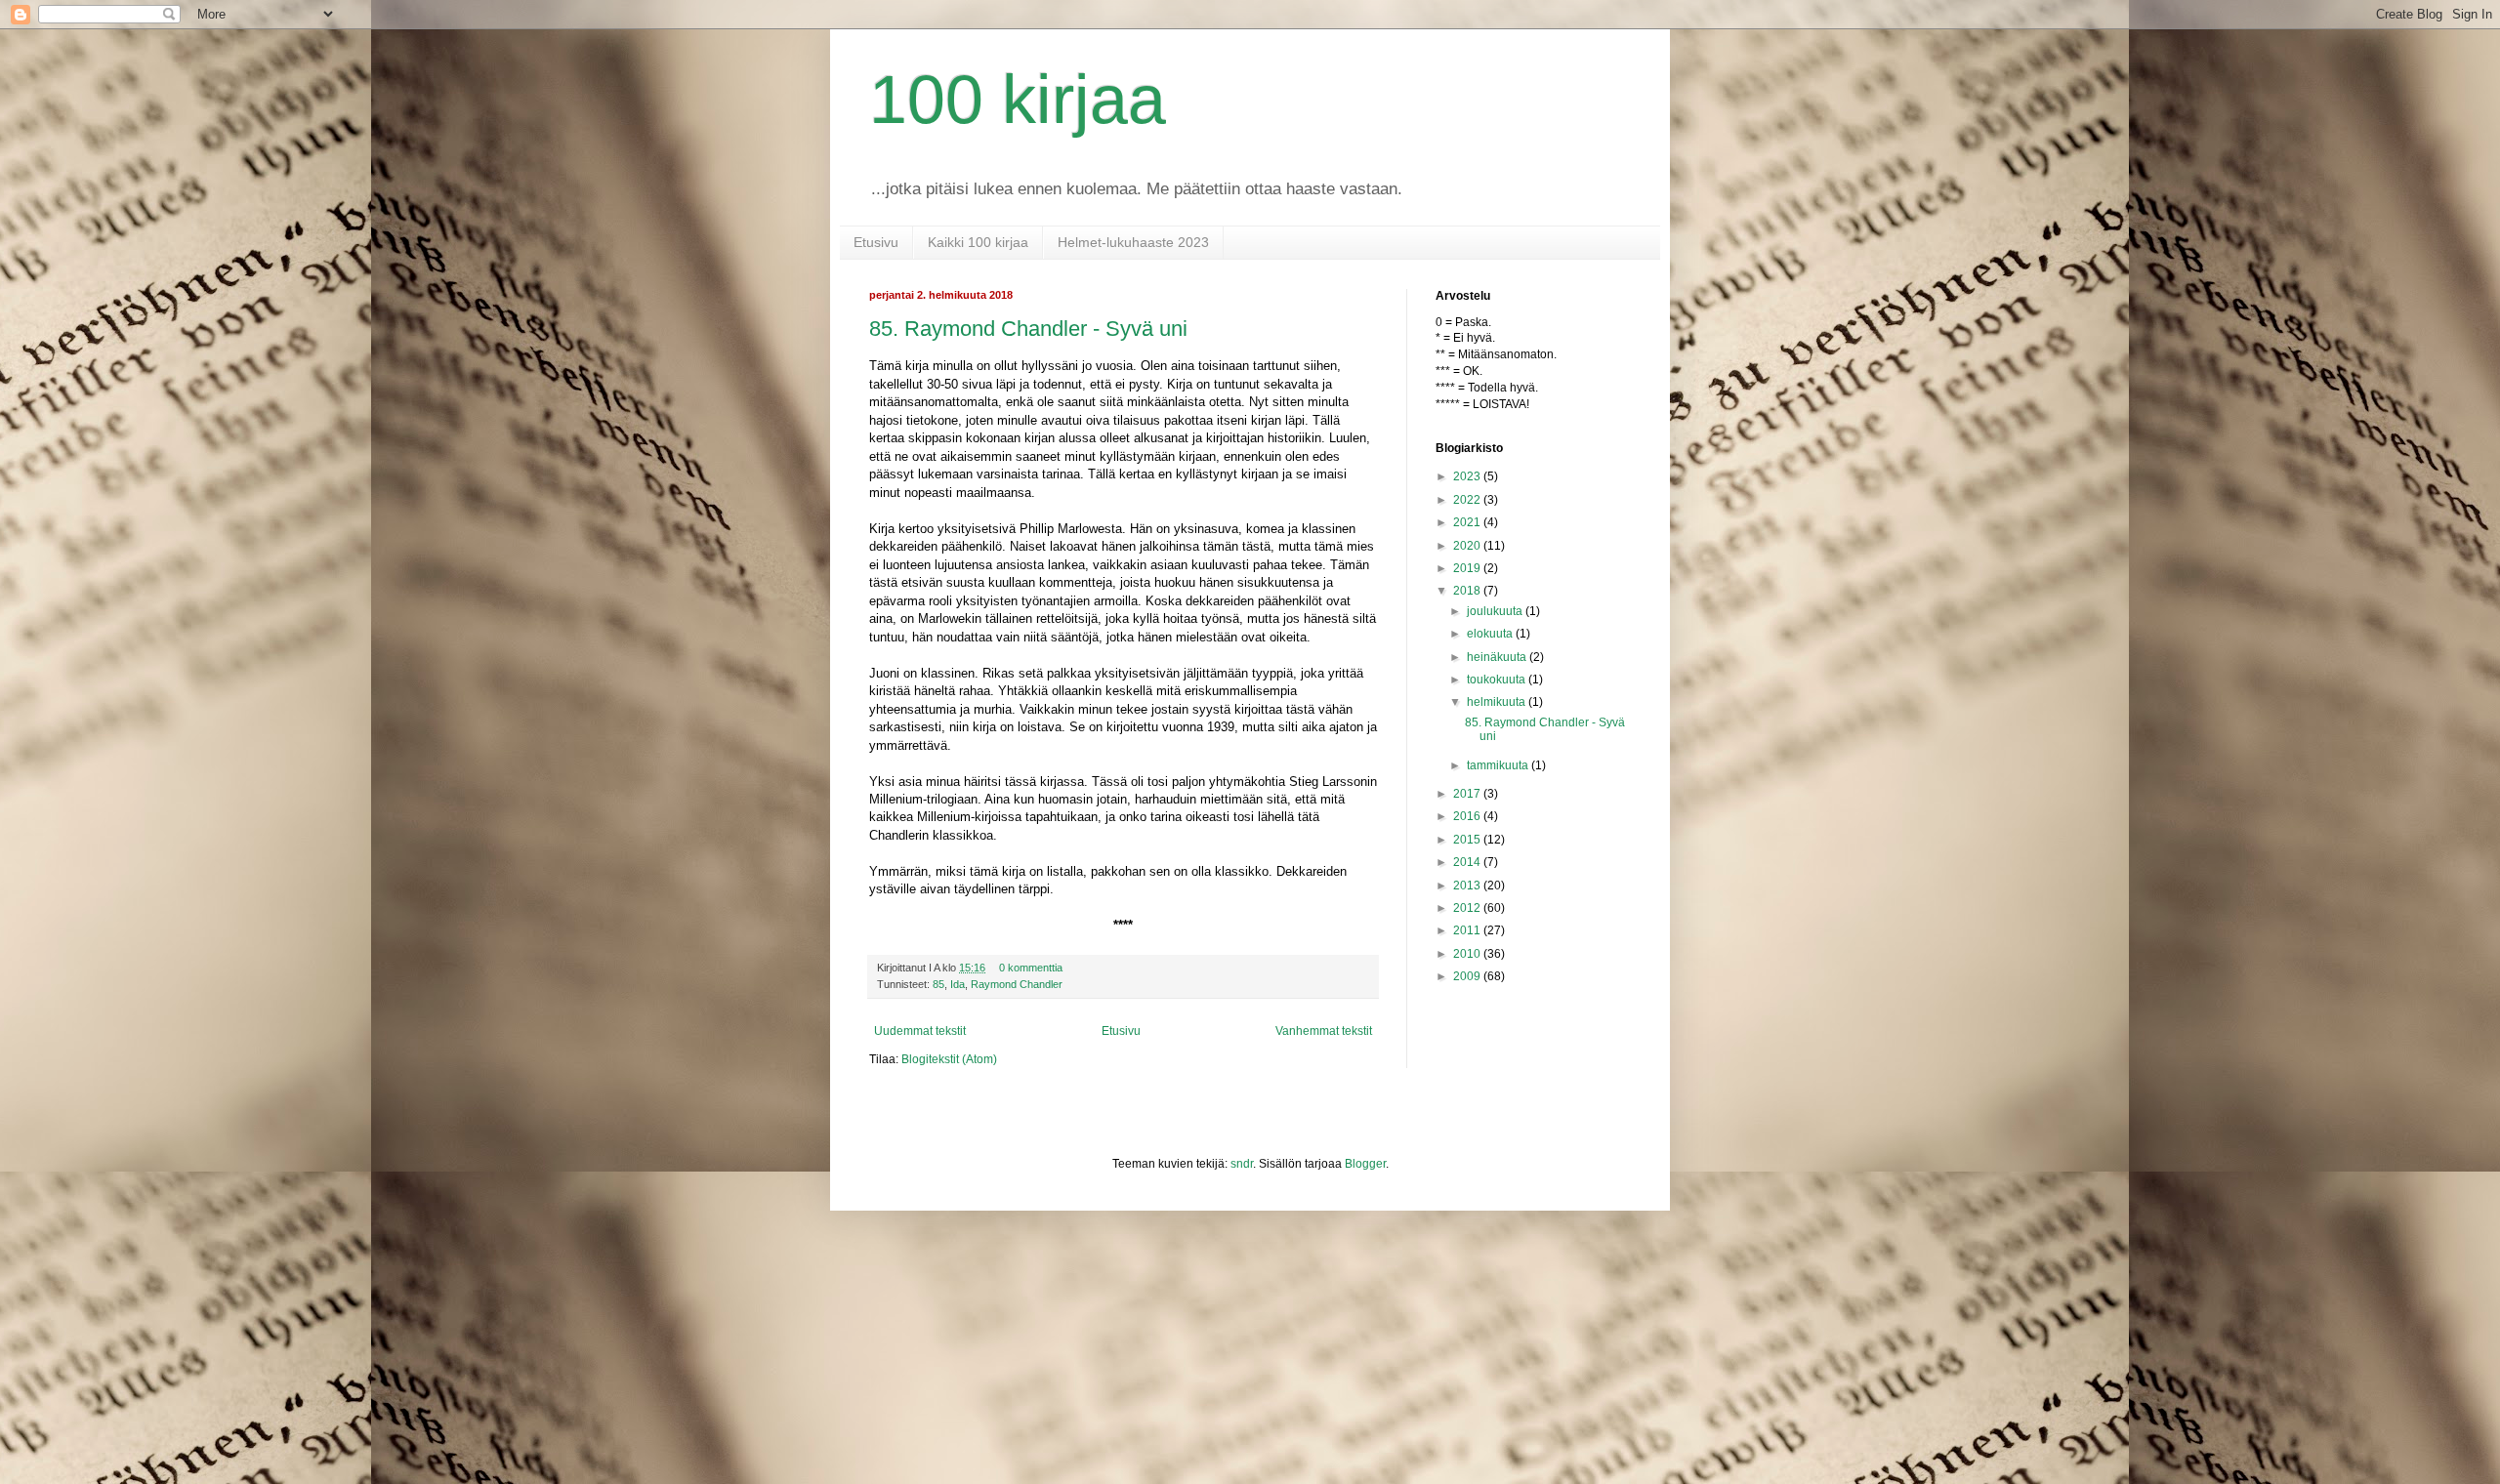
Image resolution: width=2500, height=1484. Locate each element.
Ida (958, 984)
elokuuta (1491, 634)
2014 (1468, 862)
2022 (1468, 500)
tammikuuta (1499, 765)
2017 (1468, 794)
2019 (1468, 568)
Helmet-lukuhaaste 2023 (1133, 242)
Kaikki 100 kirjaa (978, 242)
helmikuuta (1498, 702)
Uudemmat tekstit (920, 1031)
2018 (1468, 591)
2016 (1468, 816)
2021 (1468, 522)
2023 (1468, 476)
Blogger (1365, 1164)
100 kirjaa (1018, 100)
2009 (1468, 976)
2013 (1468, 886)
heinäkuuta (1498, 657)
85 (938, 984)
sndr (1242, 1164)
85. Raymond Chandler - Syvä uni (1028, 329)
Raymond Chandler (1017, 984)
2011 (1468, 930)
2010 (1468, 954)
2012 (1468, 908)
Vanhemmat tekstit (1324, 1031)
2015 (1468, 840)
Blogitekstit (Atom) (949, 1059)
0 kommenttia (1031, 968)
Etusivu (876, 242)
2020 (1468, 546)
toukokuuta (1498, 680)
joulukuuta (1496, 611)
